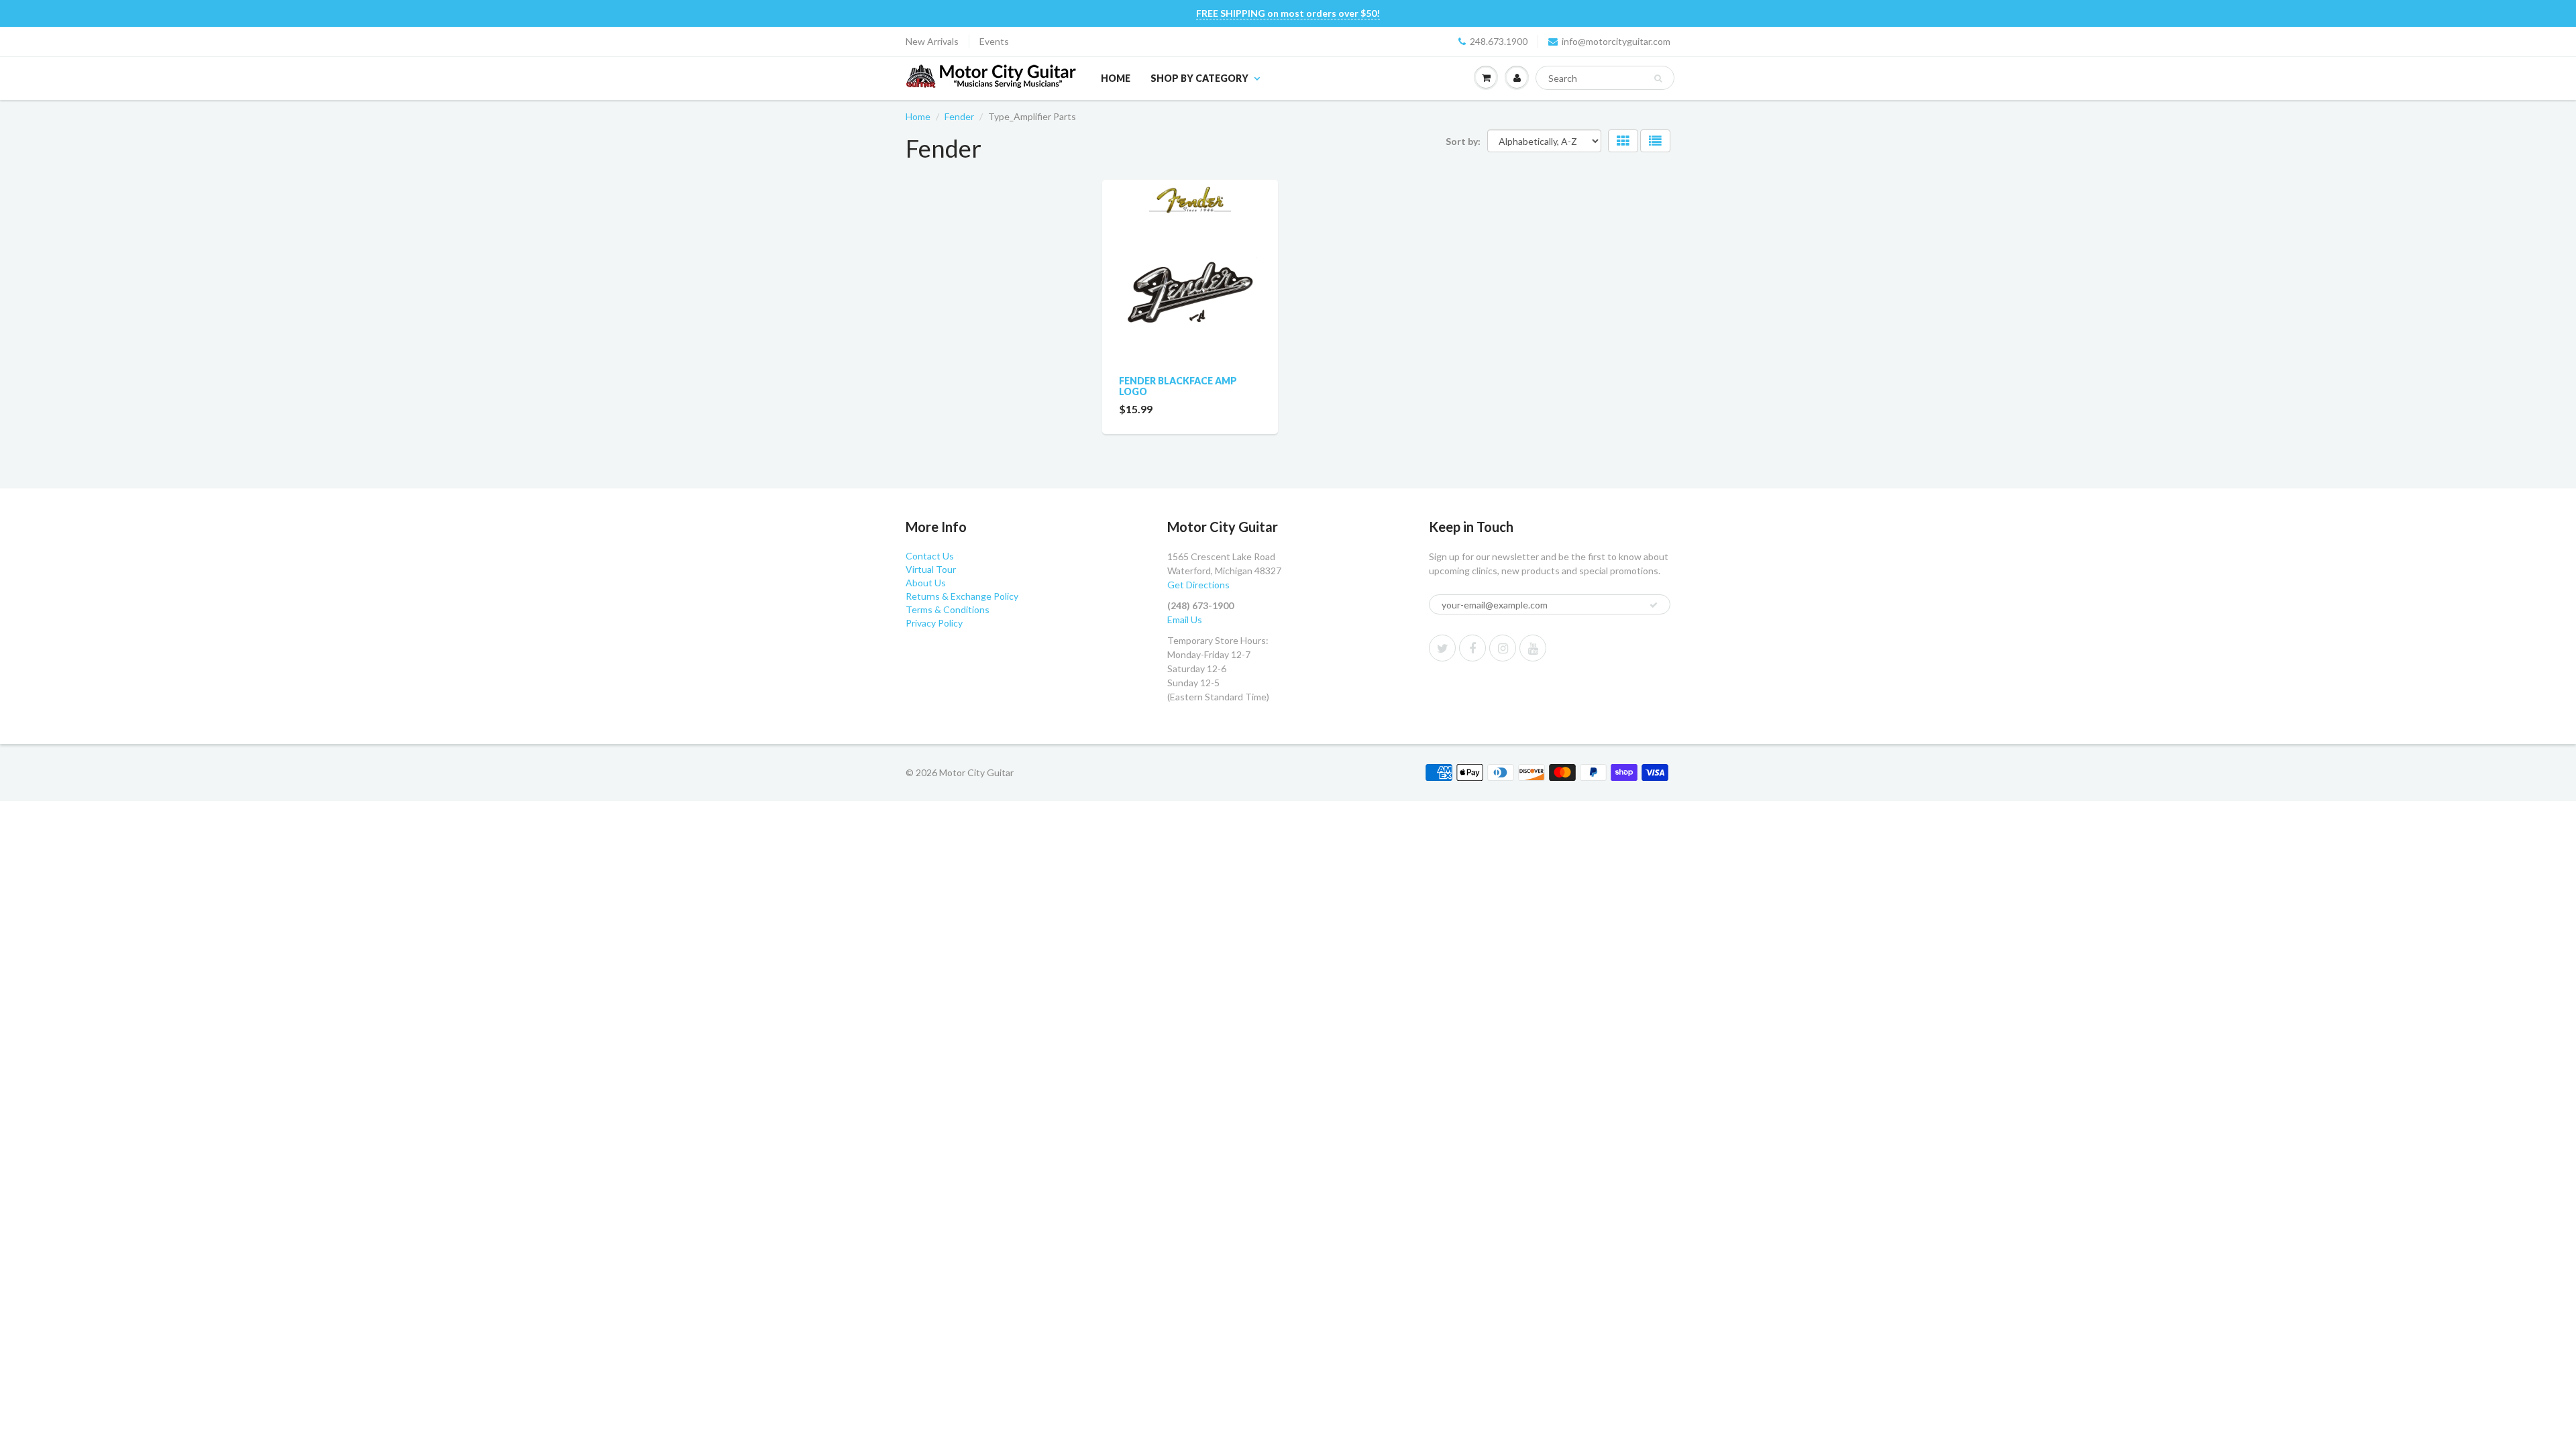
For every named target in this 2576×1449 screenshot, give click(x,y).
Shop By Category (1199, 78)
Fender (959, 116)
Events (994, 41)
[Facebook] (1472, 648)
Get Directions (1198, 585)
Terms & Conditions (948, 609)
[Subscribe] (1654, 605)
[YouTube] (1533, 648)
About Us (926, 583)
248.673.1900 (1499, 41)
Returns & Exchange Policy (962, 596)
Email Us (1185, 620)
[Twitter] (1442, 648)
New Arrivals (932, 41)
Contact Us (930, 556)
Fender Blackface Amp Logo (1178, 386)
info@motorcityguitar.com (1616, 41)
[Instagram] (1503, 648)
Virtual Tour (931, 569)
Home (1116, 78)
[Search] (1658, 78)
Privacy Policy (934, 623)
